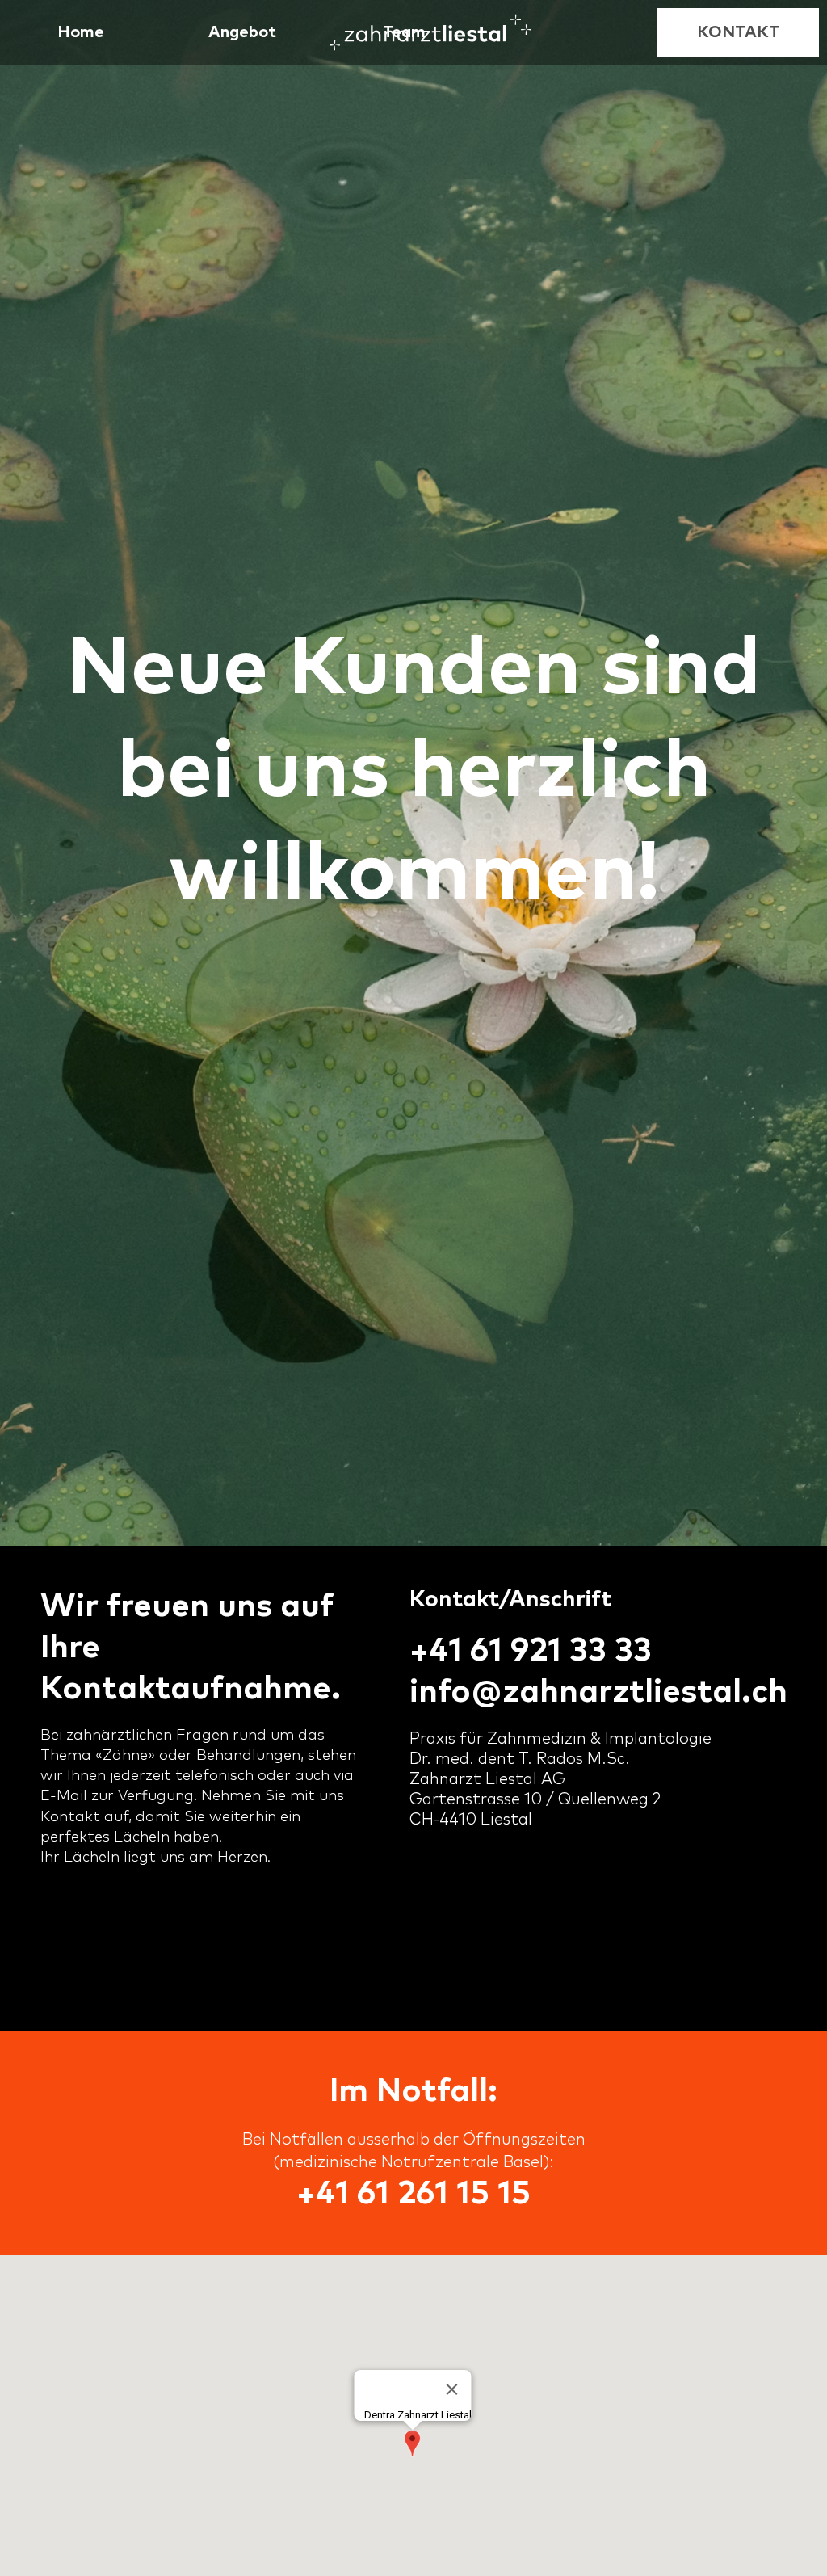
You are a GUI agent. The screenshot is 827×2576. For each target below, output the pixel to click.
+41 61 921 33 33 (531, 1651)
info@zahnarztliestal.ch (598, 1692)
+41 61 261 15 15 (413, 2194)
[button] (242, 32)
